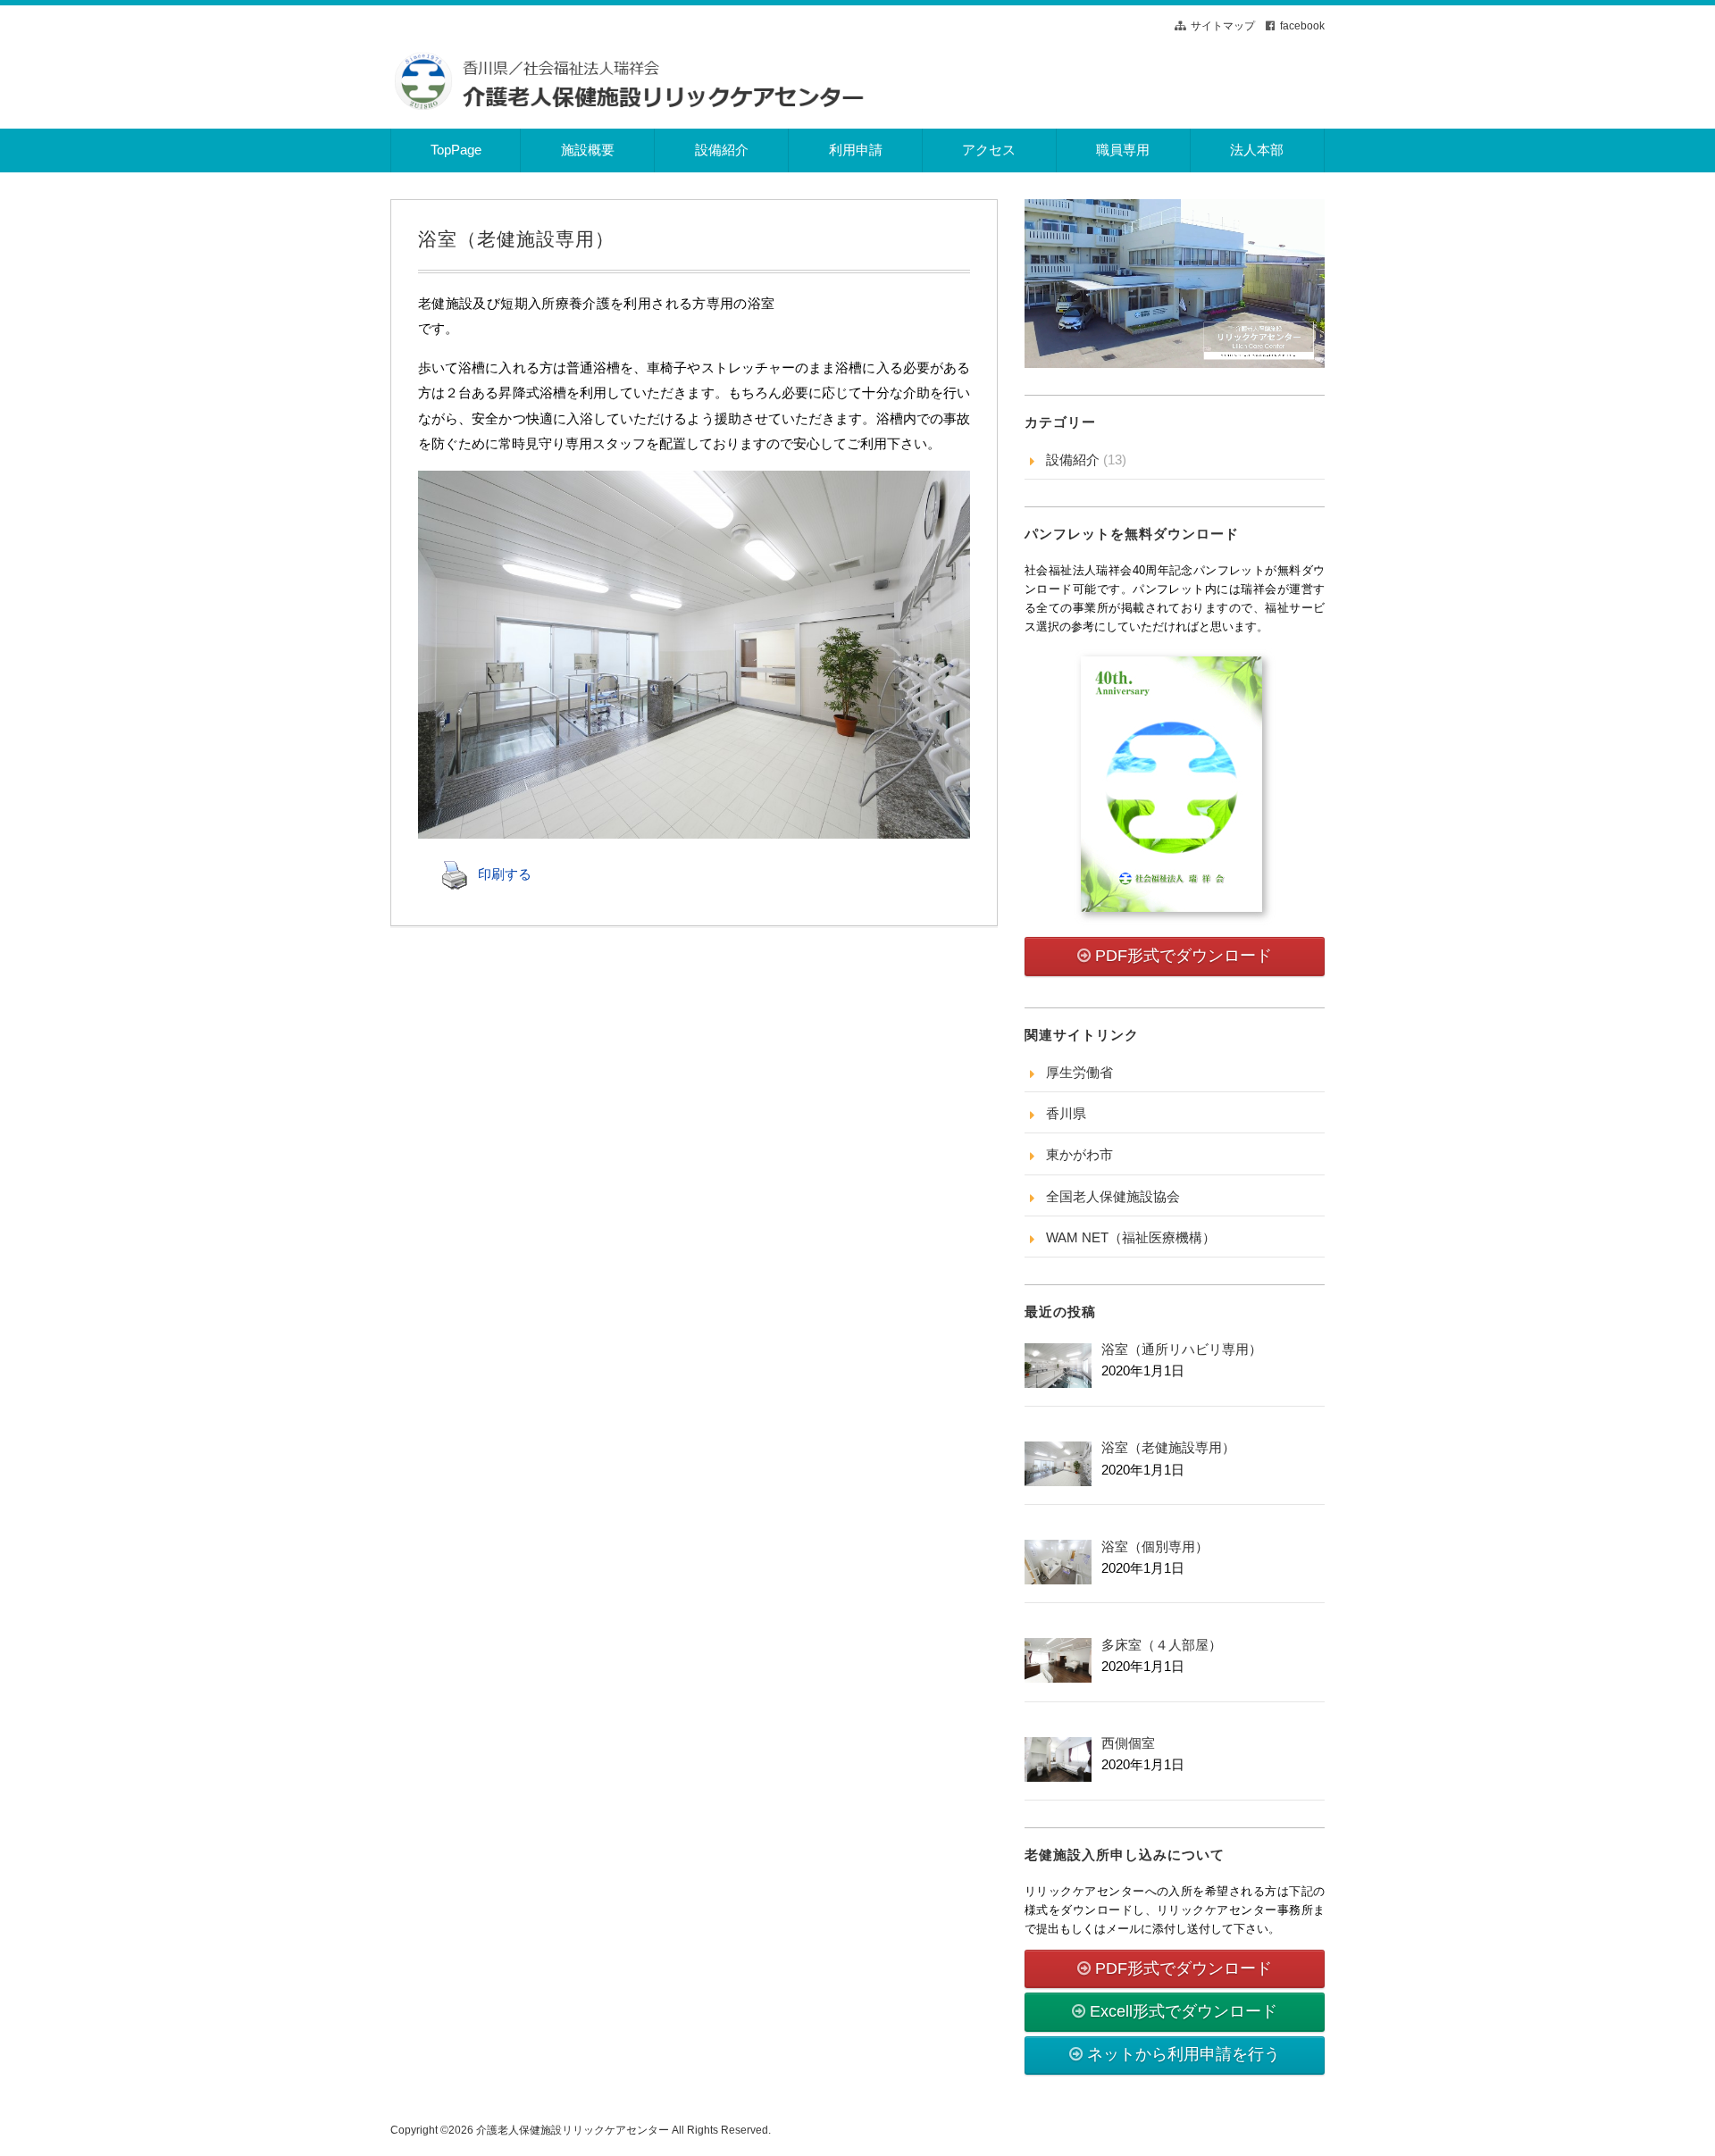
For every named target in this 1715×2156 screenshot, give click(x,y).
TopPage (456, 150)
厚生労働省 (1079, 1072)
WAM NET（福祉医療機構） (1131, 1237)
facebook (1302, 26)
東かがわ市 (1079, 1154)
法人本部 (1257, 150)
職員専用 (1123, 150)
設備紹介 (722, 150)
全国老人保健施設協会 (1113, 1196)
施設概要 (588, 150)
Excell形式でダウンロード (1184, 2011)
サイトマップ (1223, 26)
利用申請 (856, 150)
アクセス (989, 150)
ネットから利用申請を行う (1184, 2054)
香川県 (1066, 1113)
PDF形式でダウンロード (1184, 956)
